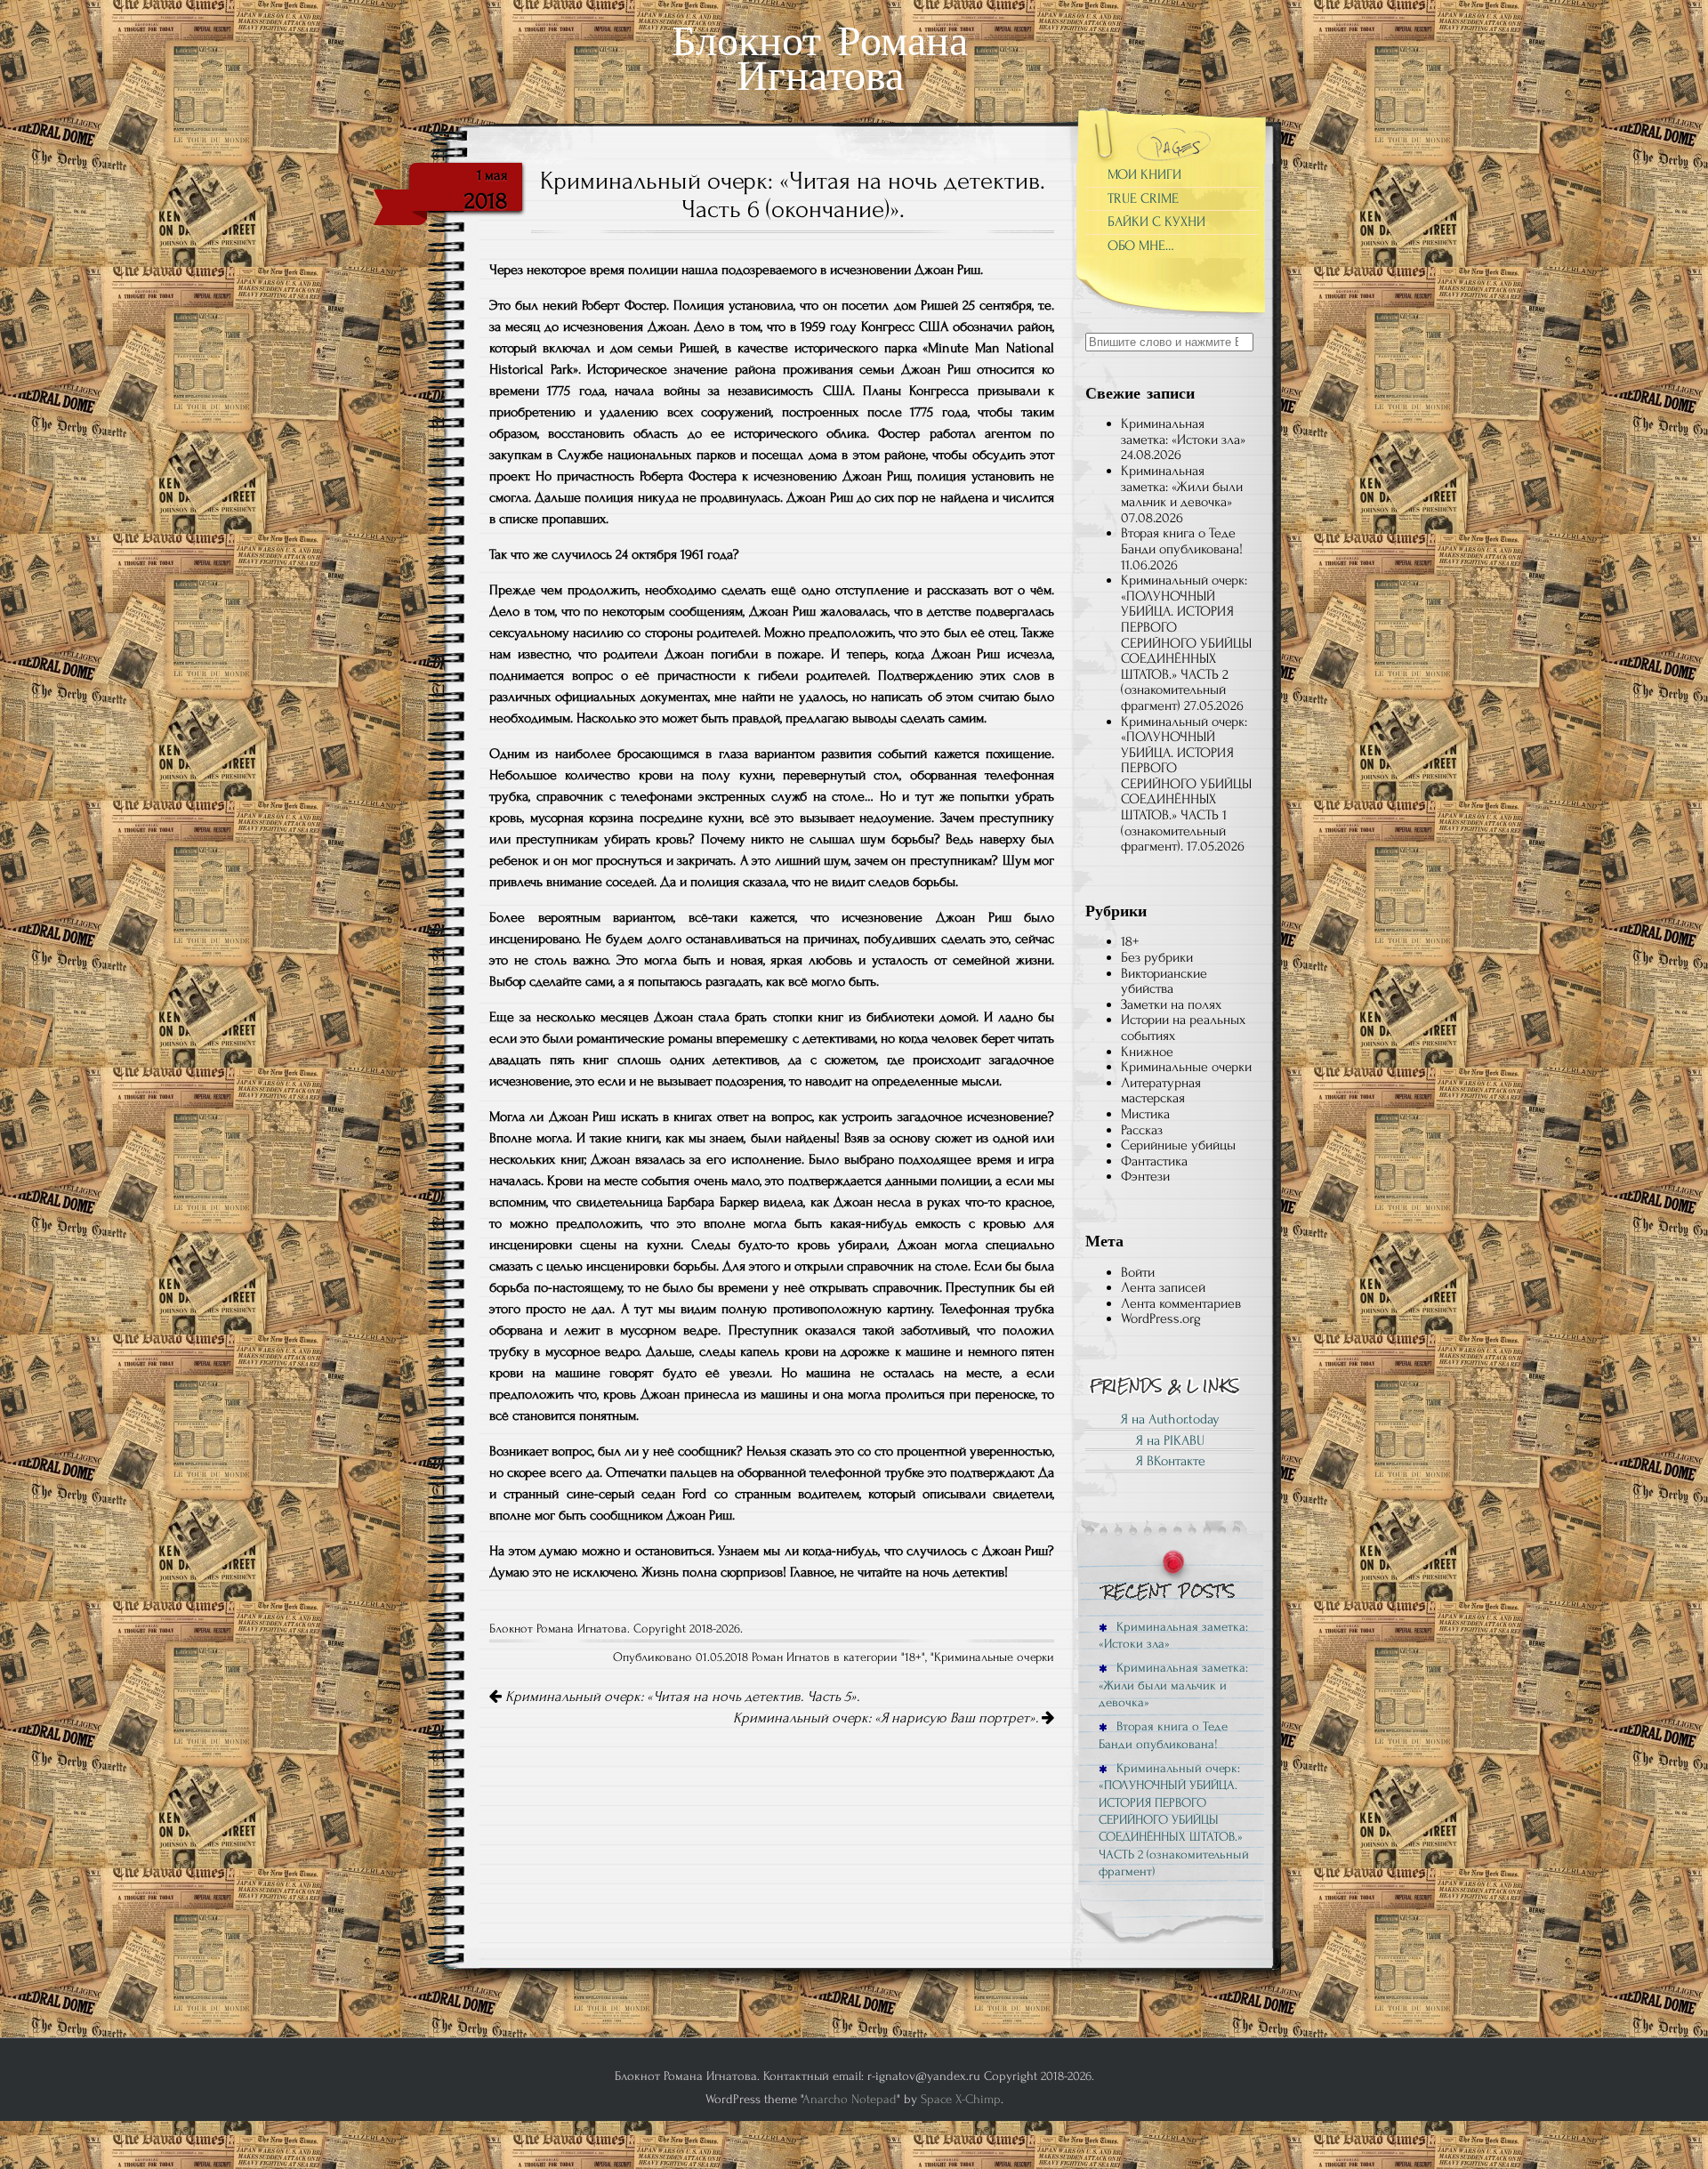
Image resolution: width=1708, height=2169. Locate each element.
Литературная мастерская (1161, 1091)
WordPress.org (1161, 1318)
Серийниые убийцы (1178, 1145)
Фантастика (1154, 1161)
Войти (1138, 1272)
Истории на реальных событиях (1183, 1028)
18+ (913, 1657)
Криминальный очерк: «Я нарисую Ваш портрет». (887, 1718)
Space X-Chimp (961, 2099)
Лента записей (1163, 1287)
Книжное (1147, 1052)
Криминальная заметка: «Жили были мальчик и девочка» (1182, 486)
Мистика (1145, 1114)
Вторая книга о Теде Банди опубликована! (1182, 541)
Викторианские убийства (1164, 981)
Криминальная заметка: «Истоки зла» (1183, 431)
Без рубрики (1157, 957)
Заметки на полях (1171, 1004)
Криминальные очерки (994, 1657)
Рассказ (1142, 1130)
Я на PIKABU (1170, 1440)
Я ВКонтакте (1170, 1461)
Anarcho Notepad (850, 2099)
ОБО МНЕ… (1141, 246)
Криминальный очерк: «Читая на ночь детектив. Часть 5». (681, 1697)
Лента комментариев (1181, 1303)
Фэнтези (1145, 1176)
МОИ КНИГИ (1144, 174)
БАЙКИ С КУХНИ (1156, 222)
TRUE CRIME (1143, 198)
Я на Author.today (1170, 1419)
